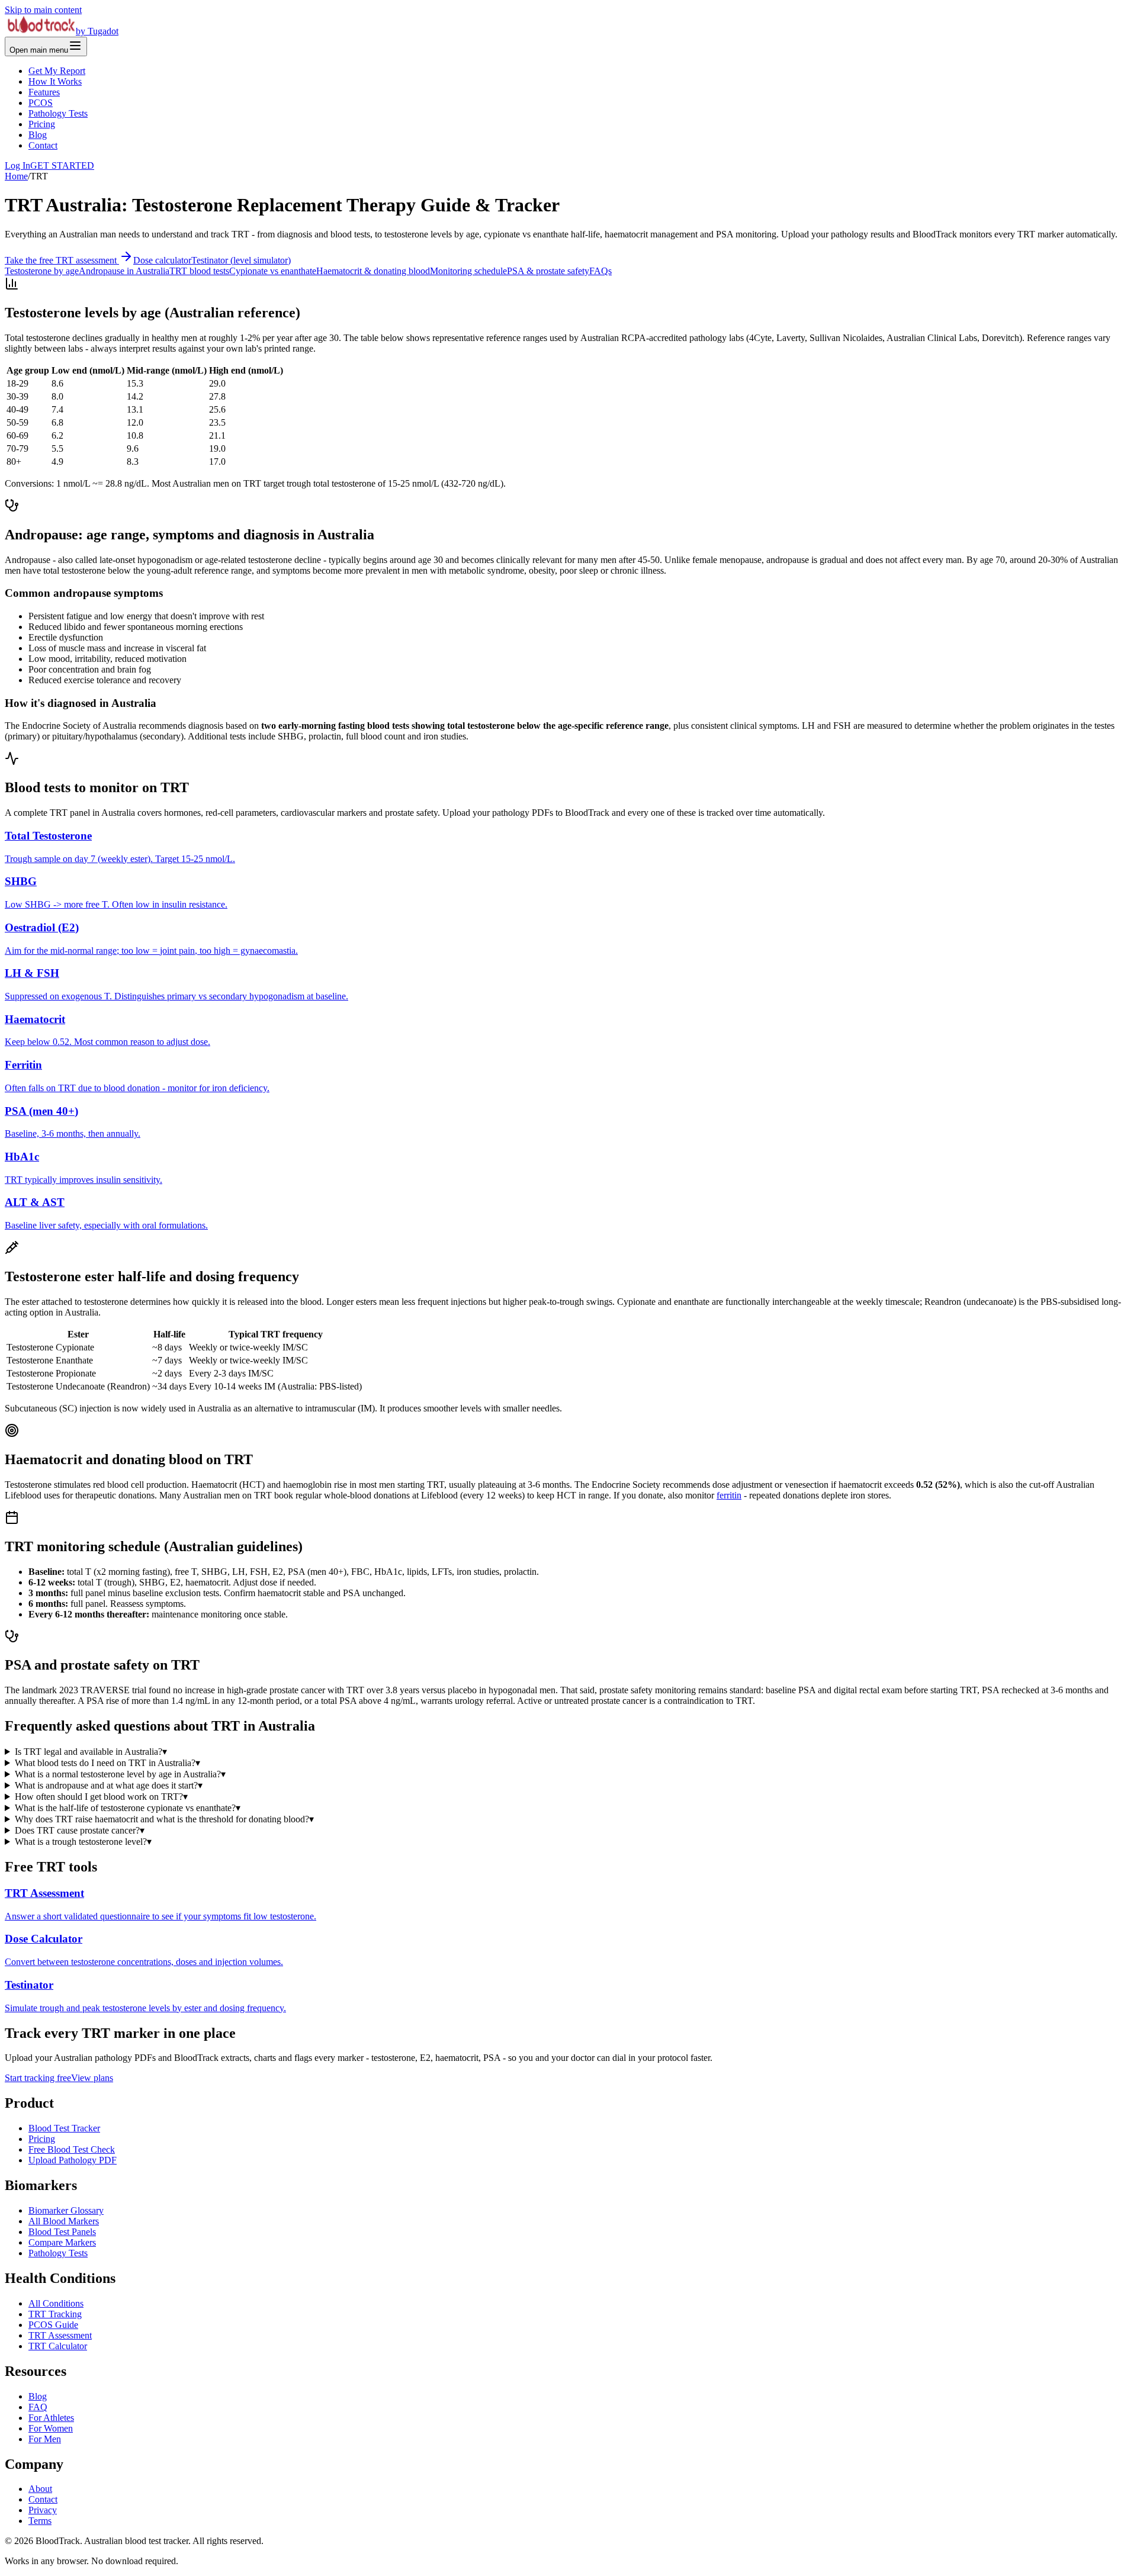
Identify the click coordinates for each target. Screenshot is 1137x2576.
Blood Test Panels (62, 2232)
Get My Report (57, 71)
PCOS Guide (53, 2325)
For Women (51, 2428)
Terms (40, 2521)
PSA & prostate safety (548, 271)
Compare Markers (62, 2242)
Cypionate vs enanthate (273, 271)
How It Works (55, 81)
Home (16, 176)
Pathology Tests (58, 113)
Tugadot (103, 31)
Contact (43, 145)
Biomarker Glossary (66, 2210)
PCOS (41, 103)
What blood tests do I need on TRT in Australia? (107, 1763)
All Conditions (56, 2303)
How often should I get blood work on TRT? (101, 1797)
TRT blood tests (199, 271)
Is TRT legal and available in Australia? (91, 1752)
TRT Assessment (60, 2335)
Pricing (42, 124)
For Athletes (51, 2418)
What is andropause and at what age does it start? (109, 1785)
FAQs (600, 271)
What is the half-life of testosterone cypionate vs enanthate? (128, 1808)
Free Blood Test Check (72, 2149)
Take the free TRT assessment (62, 260)
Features (44, 92)
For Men (45, 2439)
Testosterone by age (42, 271)
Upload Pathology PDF (73, 2160)
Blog (38, 135)
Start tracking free (38, 2078)
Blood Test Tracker (64, 2128)
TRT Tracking (55, 2314)
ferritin (729, 1495)
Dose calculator (162, 260)
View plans (92, 2078)
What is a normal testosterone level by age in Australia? (120, 1774)
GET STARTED (62, 165)
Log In (17, 165)
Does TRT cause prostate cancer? (80, 1830)
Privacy (43, 2510)
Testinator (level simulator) (241, 260)
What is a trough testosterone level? (83, 1842)
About (40, 2489)
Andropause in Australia (124, 271)
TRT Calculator (58, 2346)
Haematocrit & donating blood (373, 271)
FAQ (38, 2407)
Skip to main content (43, 10)
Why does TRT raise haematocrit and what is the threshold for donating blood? (164, 1819)
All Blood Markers (64, 2221)
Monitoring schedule (468, 271)
